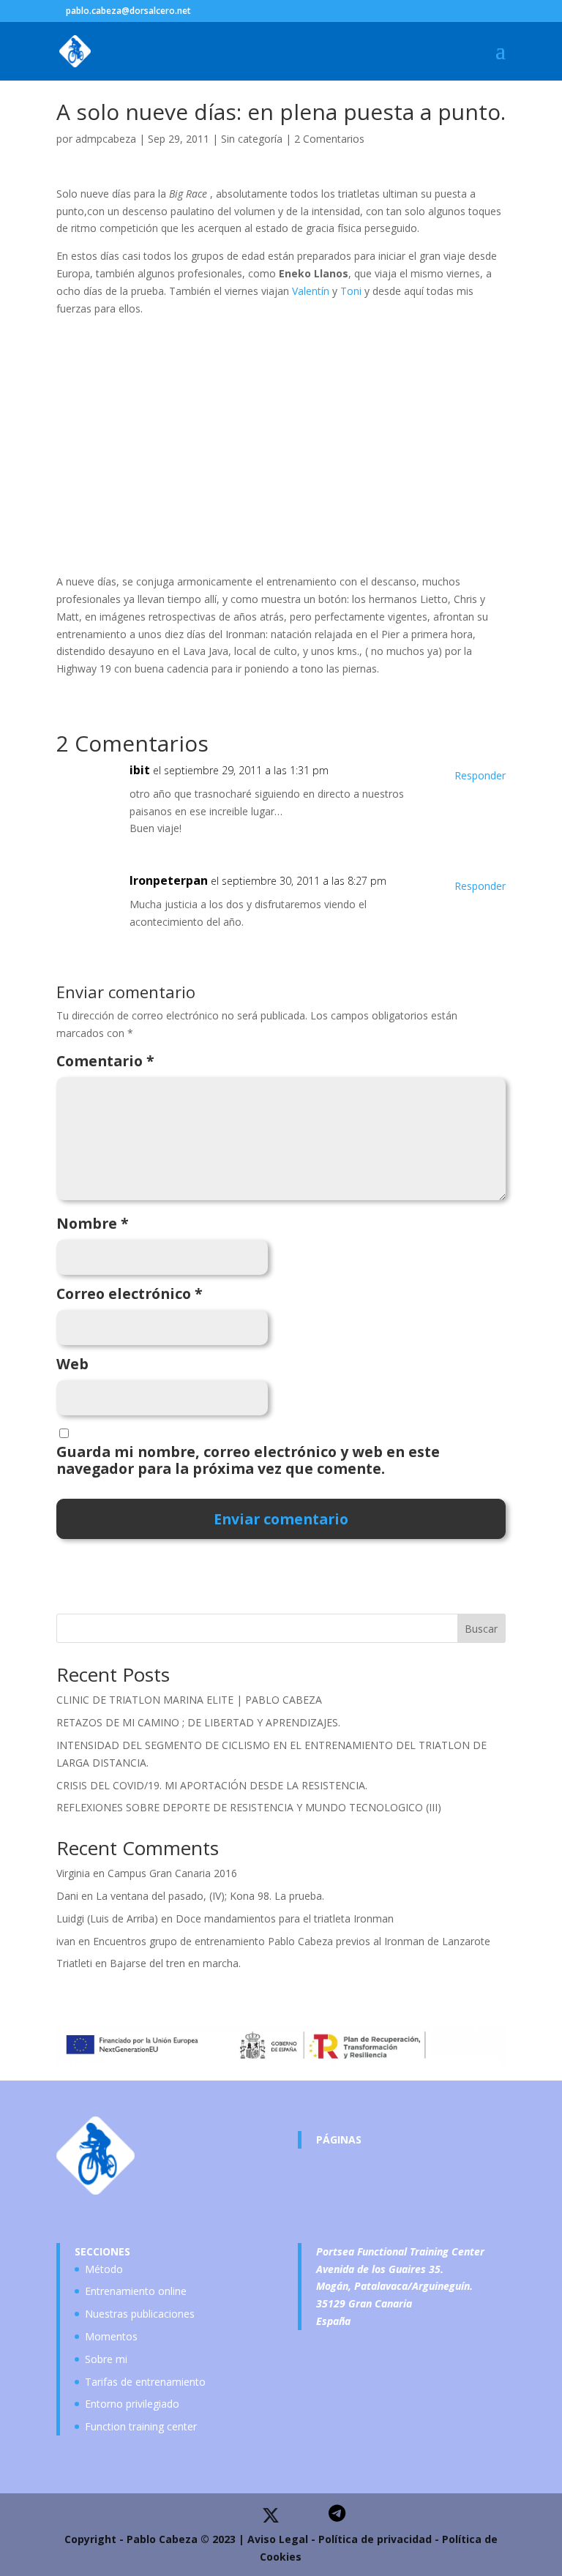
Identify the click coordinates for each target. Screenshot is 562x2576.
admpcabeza (106, 139)
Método (104, 2269)
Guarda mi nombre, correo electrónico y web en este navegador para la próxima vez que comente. (248, 1461)
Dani (67, 1896)
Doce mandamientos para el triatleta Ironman (285, 1918)
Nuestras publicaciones (140, 2314)
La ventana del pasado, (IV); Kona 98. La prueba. (210, 1896)
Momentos (111, 2336)
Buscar (481, 1629)
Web (72, 1364)
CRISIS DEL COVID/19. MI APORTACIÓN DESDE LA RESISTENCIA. (212, 1785)
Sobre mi (106, 2359)
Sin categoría (252, 139)
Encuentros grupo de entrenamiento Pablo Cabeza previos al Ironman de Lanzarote (292, 1941)
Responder (480, 775)
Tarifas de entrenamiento (145, 2382)
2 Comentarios (329, 139)
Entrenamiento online (136, 2291)
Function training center (141, 2426)
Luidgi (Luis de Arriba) (107, 1918)
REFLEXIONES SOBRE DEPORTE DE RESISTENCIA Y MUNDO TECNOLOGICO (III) (249, 1807)
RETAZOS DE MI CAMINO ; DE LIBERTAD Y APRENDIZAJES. (198, 1722)
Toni (351, 291)
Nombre (93, 1224)
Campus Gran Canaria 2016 (172, 1873)
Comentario (105, 1061)
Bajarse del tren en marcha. (175, 1963)
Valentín (311, 291)
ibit (140, 770)
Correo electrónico (130, 1294)
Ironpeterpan (169, 880)
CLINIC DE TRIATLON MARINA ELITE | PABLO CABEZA (189, 1700)
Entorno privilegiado (132, 2404)
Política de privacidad (375, 2539)
